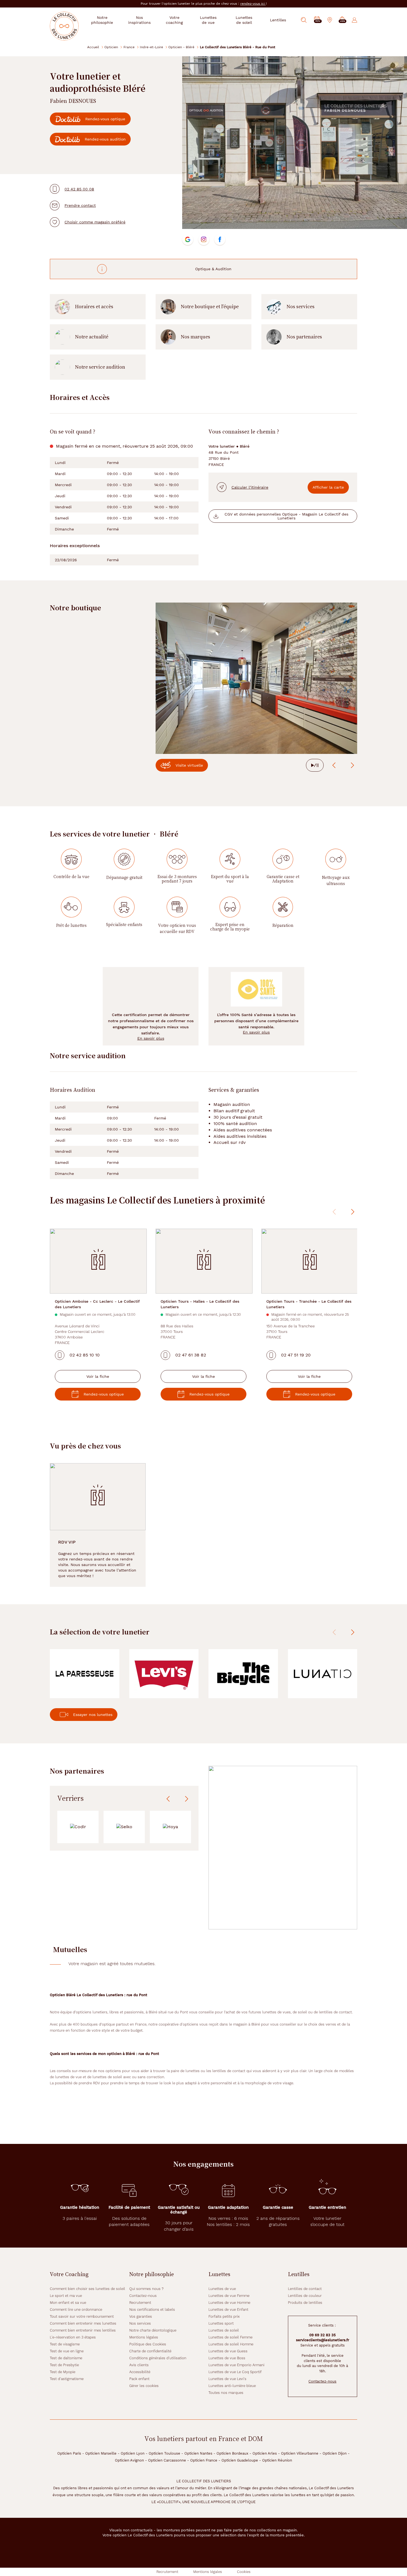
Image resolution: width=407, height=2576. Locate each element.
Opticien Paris (69, 2453)
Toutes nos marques (226, 2393)
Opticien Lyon (133, 2453)
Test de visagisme (65, 2344)
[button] (342, 20)
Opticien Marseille (101, 2453)
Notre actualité (92, 337)
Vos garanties (141, 2316)
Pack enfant (139, 2379)
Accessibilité (140, 2372)
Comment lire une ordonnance (76, 2310)
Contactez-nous (143, 2296)
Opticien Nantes (198, 2453)
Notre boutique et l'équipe (210, 307)
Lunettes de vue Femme (229, 2296)
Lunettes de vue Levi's (227, 2379)
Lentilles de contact (305, 2289)
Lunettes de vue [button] (208, 20)
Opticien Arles (265, 2453)
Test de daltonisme (66, 2358)
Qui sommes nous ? (146, 2289)
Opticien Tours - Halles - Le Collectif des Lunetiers (200, 1304)
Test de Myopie (63, 2372)
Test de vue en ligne (67, 2351)
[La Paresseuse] (85, 1674)
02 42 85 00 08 (79, 189)
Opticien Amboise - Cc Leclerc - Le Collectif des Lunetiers (97, 1304)
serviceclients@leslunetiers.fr (323, 2340)
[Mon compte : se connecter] (355, 20)
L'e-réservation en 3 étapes (73, 2337)
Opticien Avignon (129, 2460)
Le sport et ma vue (66, 2296)
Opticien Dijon (335, 2453)
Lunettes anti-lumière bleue (232, 2386)
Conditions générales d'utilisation (158, 2358)
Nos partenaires (304, 337)
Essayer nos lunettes (93, 1715)
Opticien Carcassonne (167, 2460)
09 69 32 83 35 (323, 2335)
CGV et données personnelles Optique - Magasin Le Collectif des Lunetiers (286, 516)
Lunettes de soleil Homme (231, 2344)
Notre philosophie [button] (102, 20)
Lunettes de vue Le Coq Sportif (235, 2372)
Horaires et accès (94, 307)
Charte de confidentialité (150, 2351)
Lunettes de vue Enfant (228, 2310)
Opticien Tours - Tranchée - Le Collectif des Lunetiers (309, 1304)
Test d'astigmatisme (67, 2379)
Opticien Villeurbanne (300, 2453)
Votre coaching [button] (174, 20)
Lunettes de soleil (224, 2330)
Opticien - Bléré (181, 47)
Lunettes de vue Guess (228, 2351)
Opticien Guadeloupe (240, 2460)
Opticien (111, 47)
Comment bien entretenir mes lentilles (83, 2330)
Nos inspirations (139, 20)
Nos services (301, 307)
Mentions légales (144, 2337)
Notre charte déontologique (153, 2330)
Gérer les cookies (144, 2386)
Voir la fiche (98, 1376)
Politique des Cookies (148, 2344)
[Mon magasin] (330, 20)
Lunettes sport (221, 2323)
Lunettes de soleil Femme (230, 2337)
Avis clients (139, 2365)
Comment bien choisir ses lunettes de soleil (87, 2289)
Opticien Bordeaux (232, 2453)
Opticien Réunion (277, 2460)
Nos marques (195, 337)
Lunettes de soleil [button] (244, 20)
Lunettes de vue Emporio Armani (236, 2365)
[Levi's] (164, 1674)
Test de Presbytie (64, 2365)
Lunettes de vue (222, 2289)
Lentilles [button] (278, 20)
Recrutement (140, 2303)
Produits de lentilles (305, 2303)
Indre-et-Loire (151, 47)
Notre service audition (100, 367)
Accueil (93, 47)
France (129, 47)
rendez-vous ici (253, 4)
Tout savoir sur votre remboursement (82, 2316)
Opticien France (204, 2460)
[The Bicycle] (243, 1674)
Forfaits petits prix (224, 2316)
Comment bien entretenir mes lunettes (83, 2323)
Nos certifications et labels (152, 2310)
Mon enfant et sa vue (68, 2303)
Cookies (244, 2572)
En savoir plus (151, 1038)
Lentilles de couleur (305, 2296)
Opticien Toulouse (164, 2453)
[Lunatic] (323, 1674)
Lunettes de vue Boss (227, 2358)
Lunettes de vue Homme (229, 2303)
